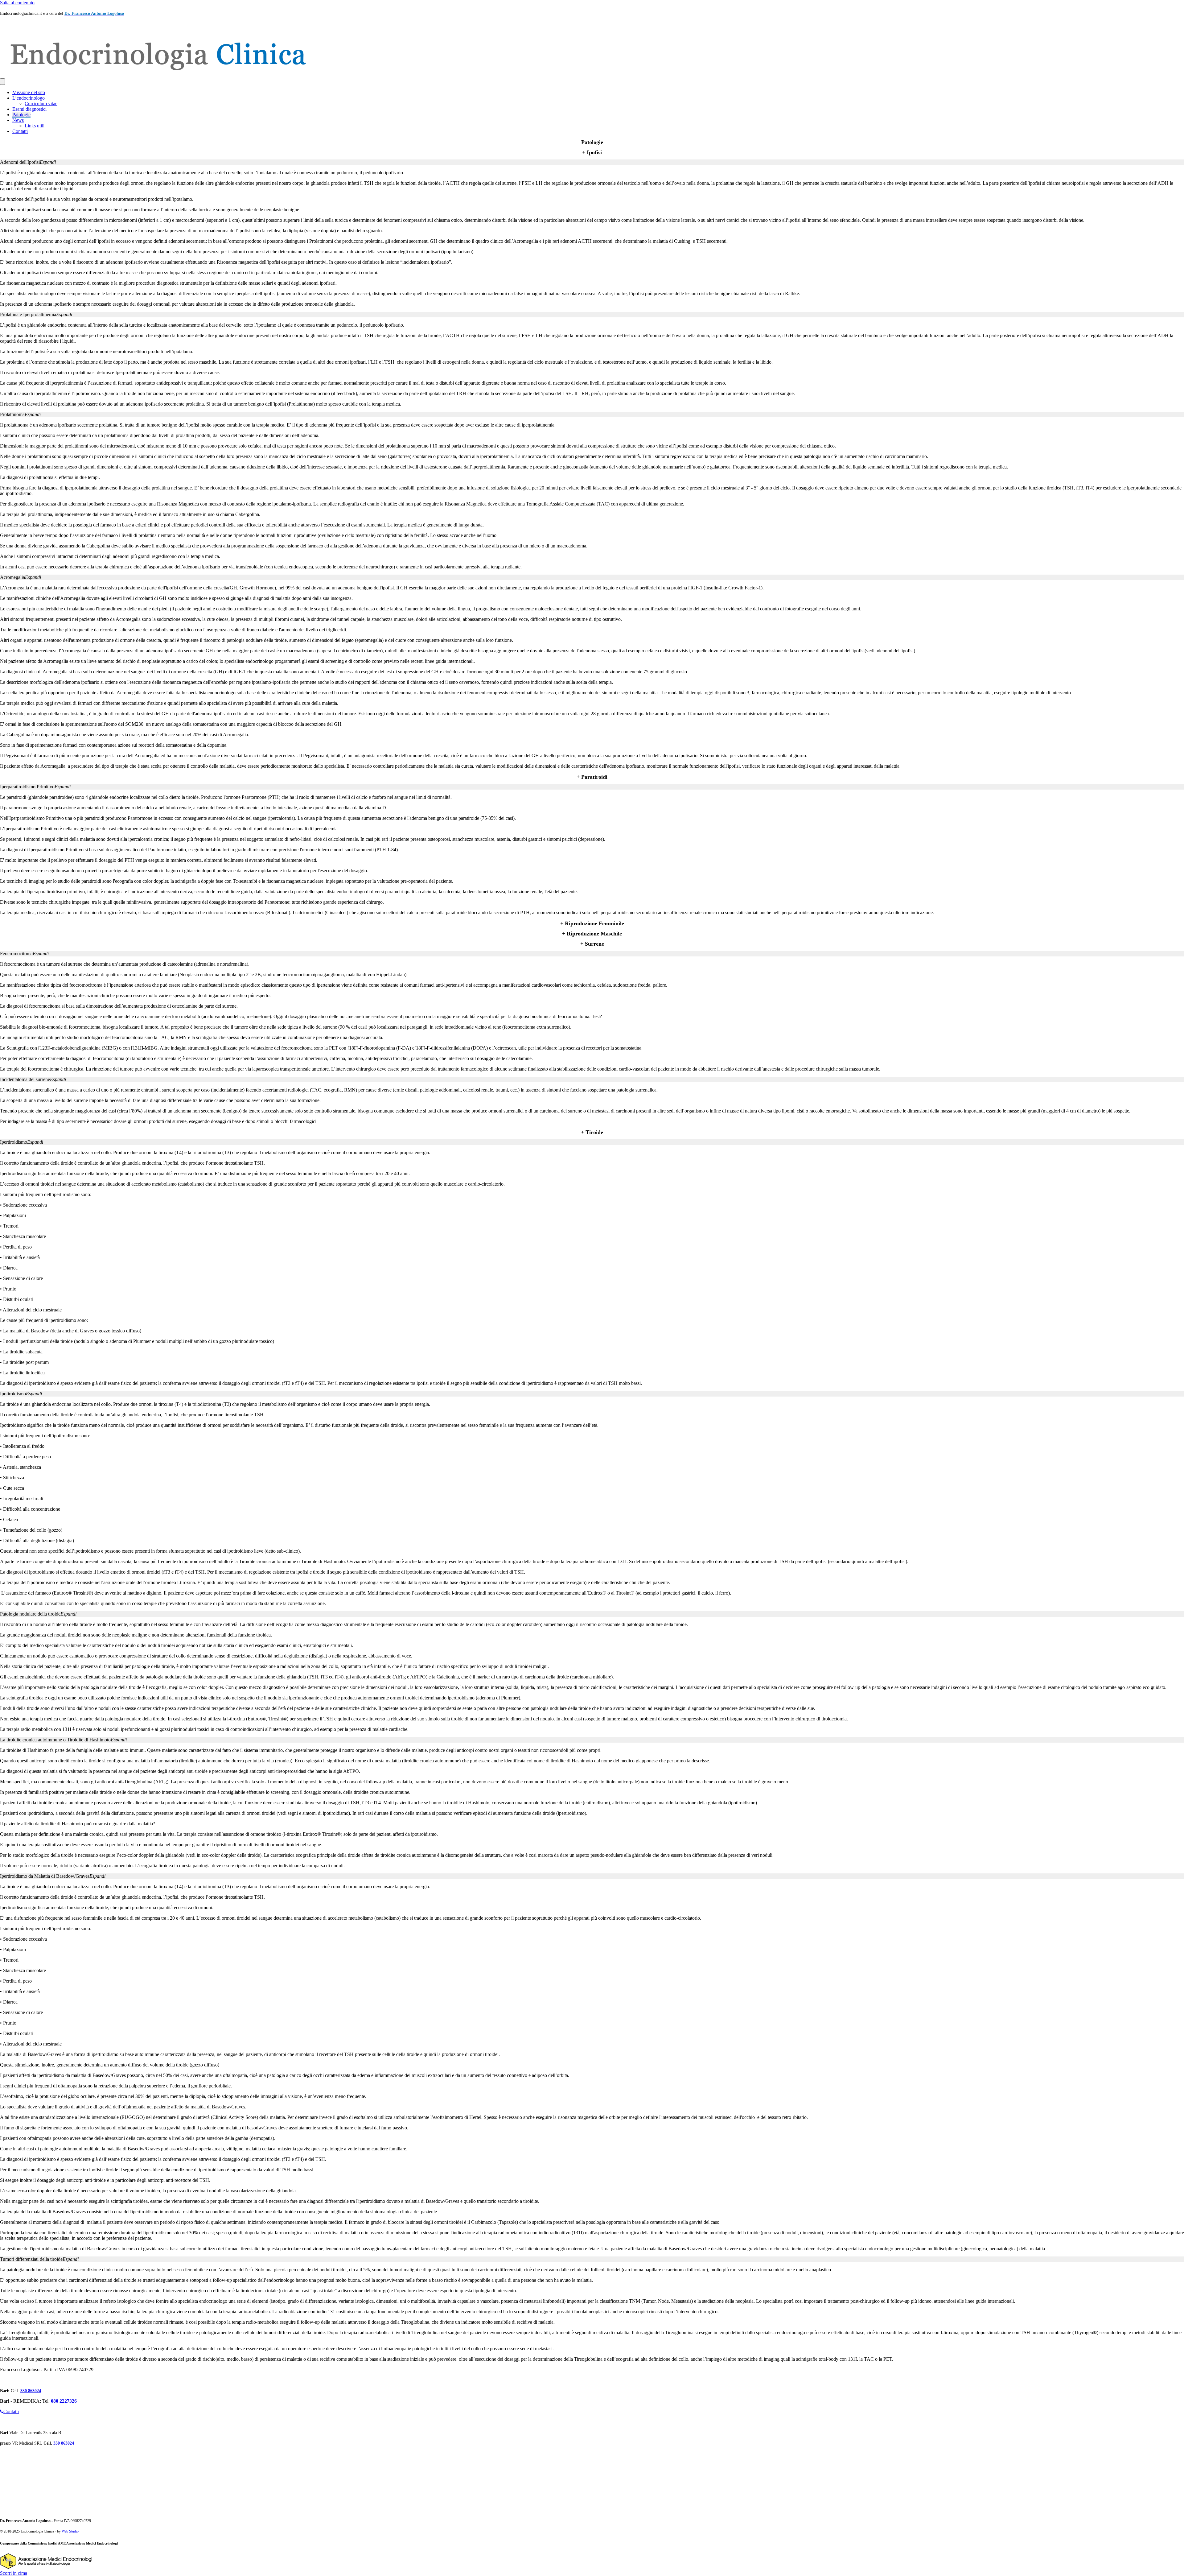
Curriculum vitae (41, 103)
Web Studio (70, 2531)
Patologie (21, 115)
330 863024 (31, 2391)
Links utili (35, 126)
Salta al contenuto (17, 3)
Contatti (20, 131)
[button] (592, 162)
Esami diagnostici (29, 109)
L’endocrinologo (29, 98)
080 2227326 (64, 2401)
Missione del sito (29, 92)
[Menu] (2, 82)
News (18, 120)
